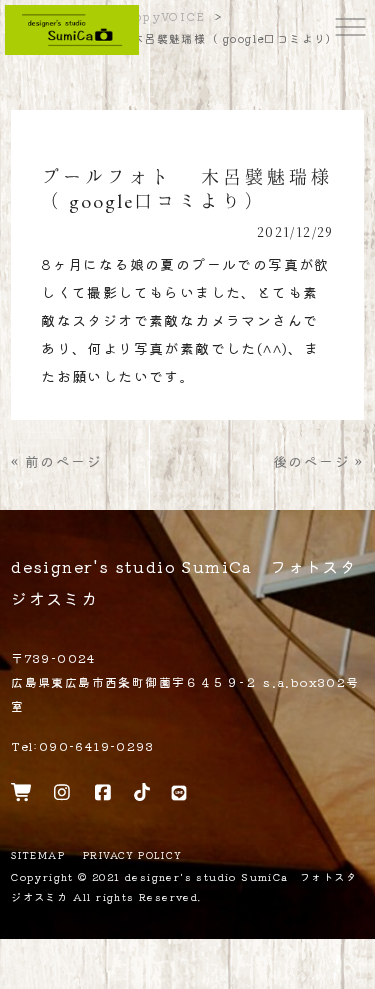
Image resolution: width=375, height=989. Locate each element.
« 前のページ (56, 461)
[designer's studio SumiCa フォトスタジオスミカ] (72, 28)
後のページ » (318, 461)
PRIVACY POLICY (133, 855)
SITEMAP (38, 855)
